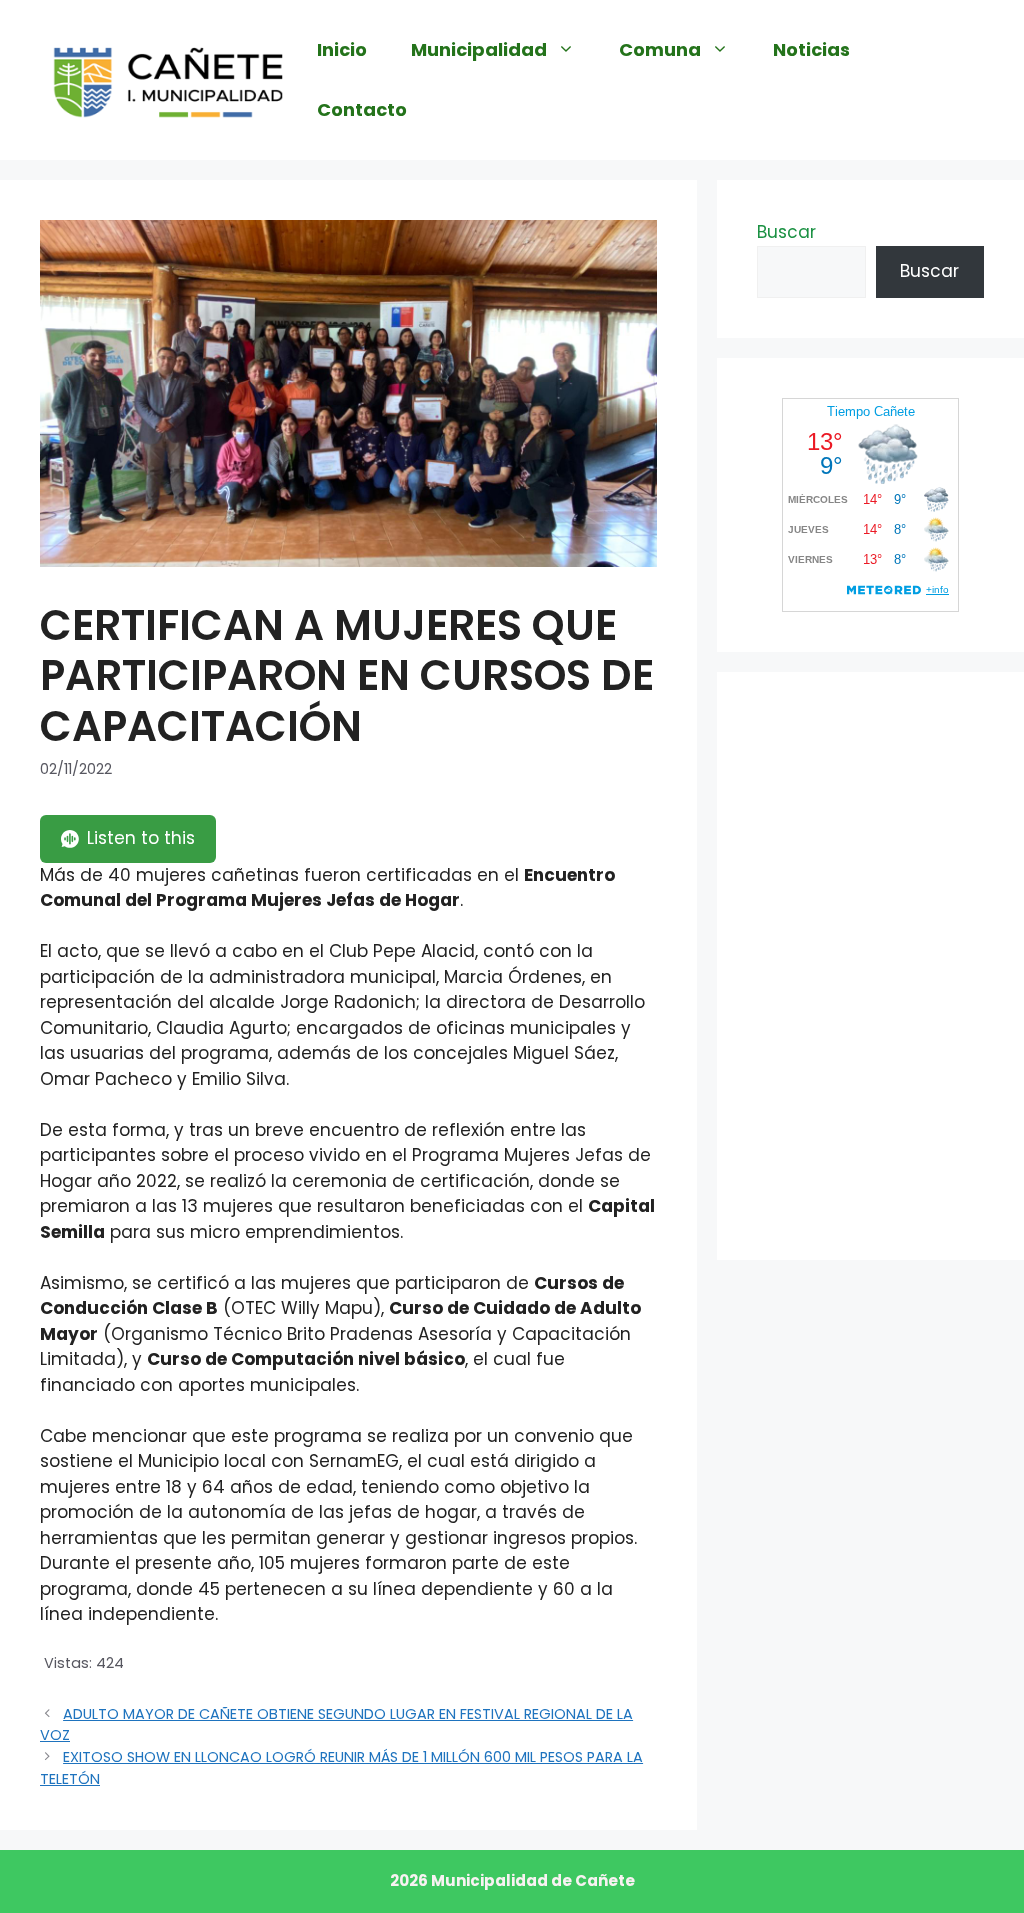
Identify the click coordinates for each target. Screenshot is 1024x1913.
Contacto (362, 109)
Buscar (786, 232)
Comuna (660, 49)
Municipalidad (479, 49)
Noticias (811, 49)
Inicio (342, 49)
